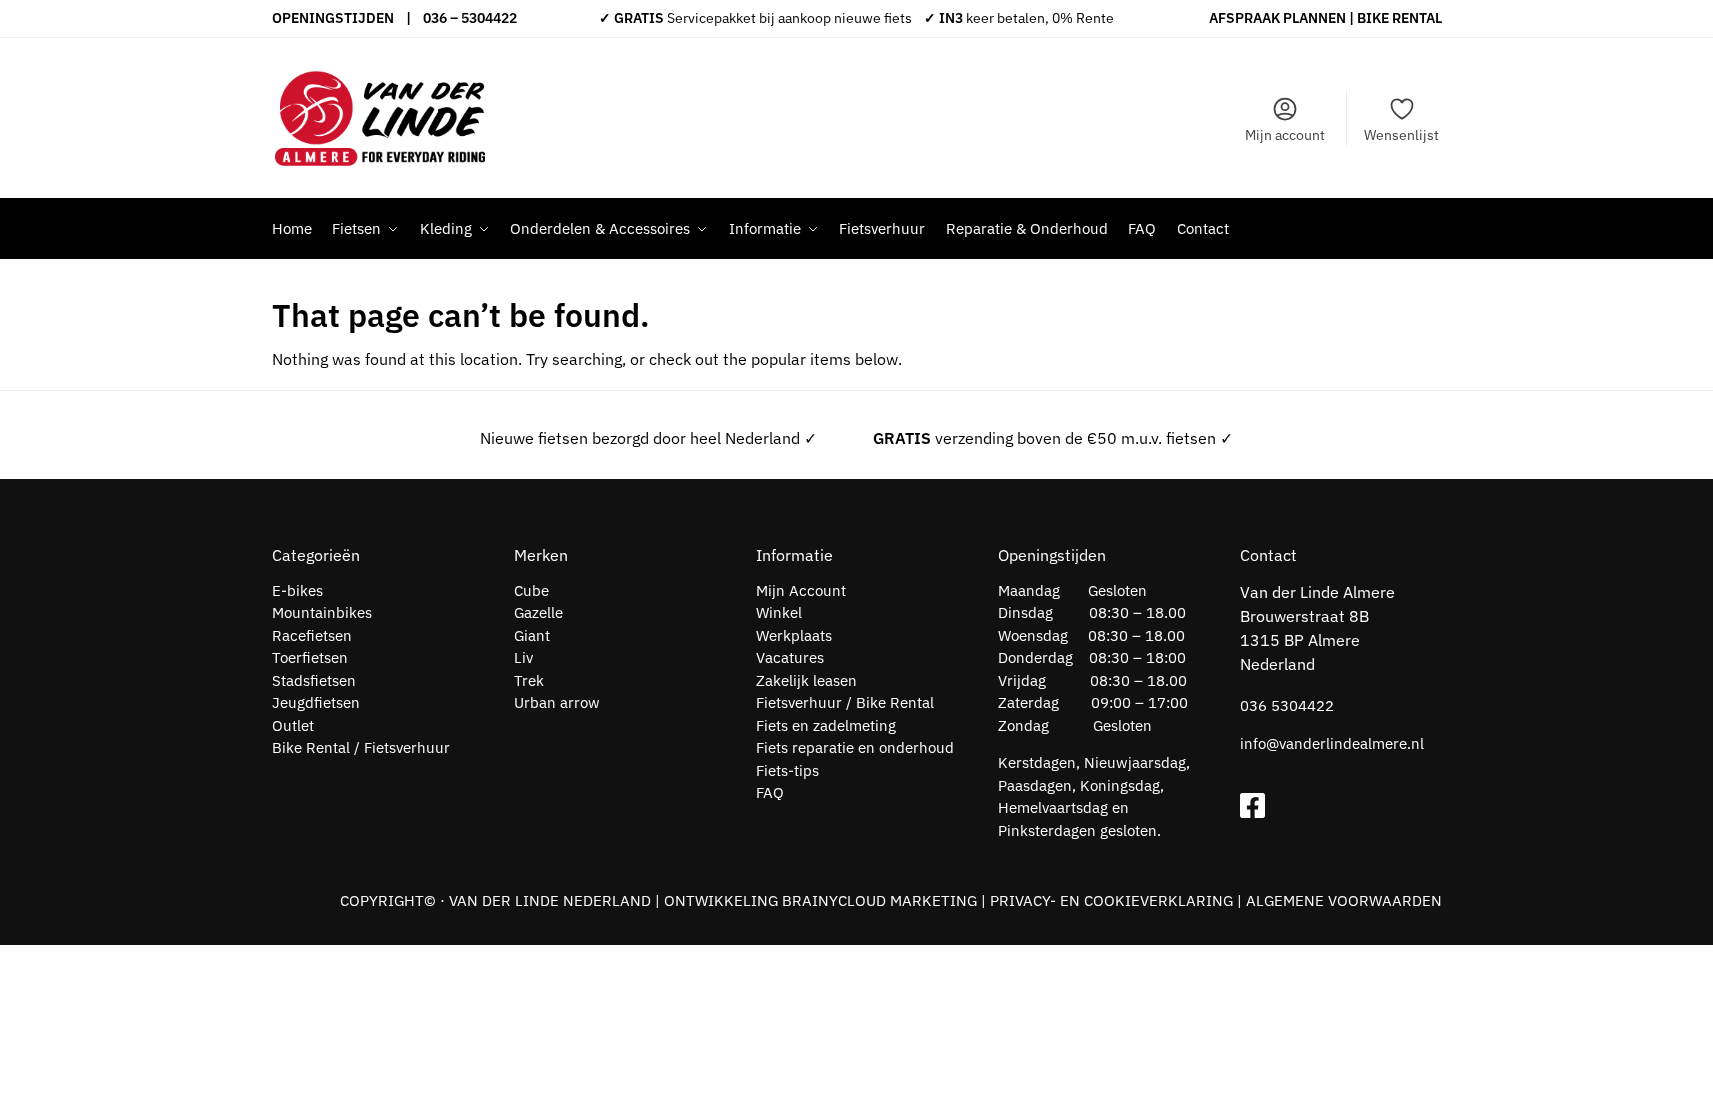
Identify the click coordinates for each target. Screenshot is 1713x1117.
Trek (529, 680)
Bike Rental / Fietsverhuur (361, 747)
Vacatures (790, 657)
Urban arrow (557, 702)
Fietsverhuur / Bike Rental (845, 702)
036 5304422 (1287, 705)
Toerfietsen (310, 657)
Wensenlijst (1401, 135)
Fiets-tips (787, 770)
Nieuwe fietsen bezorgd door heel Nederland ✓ (648, 438)
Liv (523, 657)
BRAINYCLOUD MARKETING (879, 900)
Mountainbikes (322, 612)
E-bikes (297, 590)
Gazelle (538, 612)
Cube (531, 590)
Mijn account (1285, 135)
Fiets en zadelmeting (826, 725)
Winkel (779, 612)
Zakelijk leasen (806, 680)
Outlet (293, 725)
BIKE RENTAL (1399, 18)
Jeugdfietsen (316, 702)
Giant (532, 635)
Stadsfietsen (314, 680)
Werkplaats (794, 635)
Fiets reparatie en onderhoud (855, 747)
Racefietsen (312, 635)
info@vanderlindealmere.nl (1332, 743)
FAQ (770, 792)
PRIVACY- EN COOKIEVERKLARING (1111, 900)
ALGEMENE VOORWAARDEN (1344, 900)
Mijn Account (801, 590)
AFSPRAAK (1244, 18)
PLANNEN (1314, 18)
